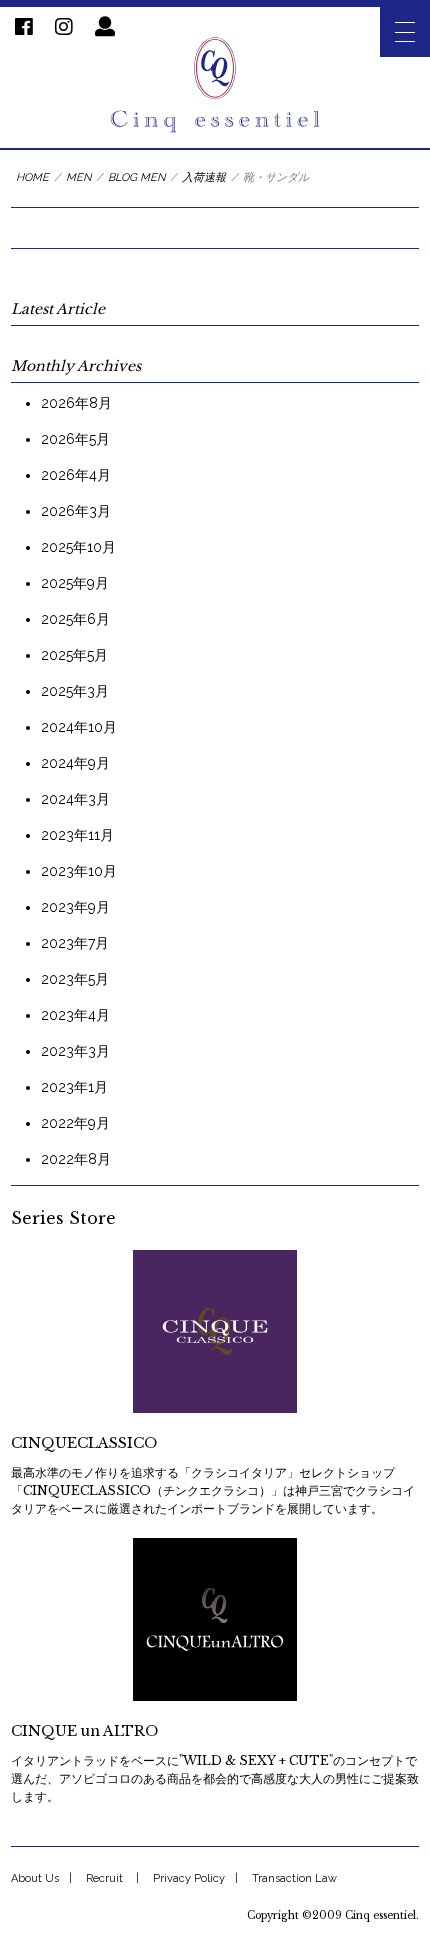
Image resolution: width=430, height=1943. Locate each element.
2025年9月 (75, 583)
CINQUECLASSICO (84, 1443)
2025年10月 (78, 547)
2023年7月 (75, 943)
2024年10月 (79, 727)
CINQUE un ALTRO (84, 1731)
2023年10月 (79, 871)
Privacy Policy (189, 1878)
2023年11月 (77, 835)
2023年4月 (75, 1015)
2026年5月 (75, 439)
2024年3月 (75, 799)
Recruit (104, 1878)
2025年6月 (75, 619)
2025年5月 (74, 655)
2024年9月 (75, 763)
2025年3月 (75, 691)
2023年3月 (75, 1051)
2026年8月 (76, 403)
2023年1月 (74, 1087)
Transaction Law (294, 1878)
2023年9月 (75, 907)
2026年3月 (76, 511)
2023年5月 (75, 979)
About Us (35, 1878)
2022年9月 (75, 1123)
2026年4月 (76, 475)
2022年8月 (76, 1159)
